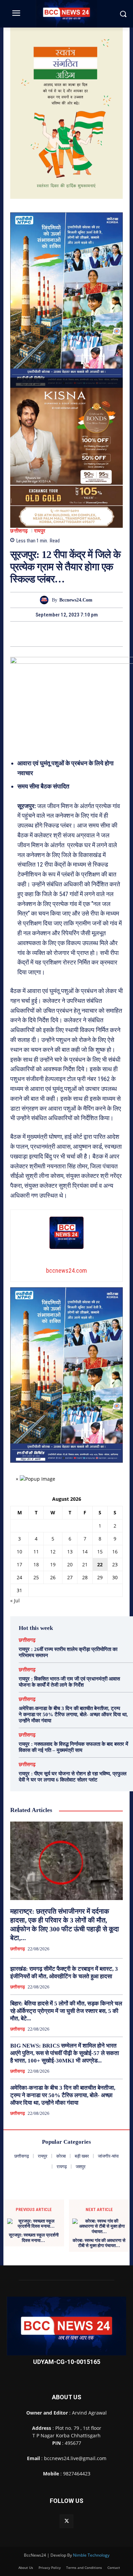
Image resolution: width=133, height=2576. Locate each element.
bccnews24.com (76, 600)
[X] (59, 634)
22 (100, 1564)
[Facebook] (43, 634)
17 (19, 1564)
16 (115, 1552)
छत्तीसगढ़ (19, 531)
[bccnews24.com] (46, 600)
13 (70, 1552)
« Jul (15, 1600)
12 (53, 1552)
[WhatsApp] (90, 634)
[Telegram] (74, 634)
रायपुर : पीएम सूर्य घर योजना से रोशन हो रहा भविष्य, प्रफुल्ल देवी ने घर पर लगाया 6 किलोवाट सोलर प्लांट (73, 1777)
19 (53, 1564)
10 (19, 1552)
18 (36, 1564)
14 (85, 1552)
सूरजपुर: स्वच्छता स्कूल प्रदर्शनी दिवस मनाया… (34, 2238)
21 (85, 1564)
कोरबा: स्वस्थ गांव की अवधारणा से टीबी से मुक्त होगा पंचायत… (99, 2243)
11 (36, 1552)
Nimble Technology (91, 2555)
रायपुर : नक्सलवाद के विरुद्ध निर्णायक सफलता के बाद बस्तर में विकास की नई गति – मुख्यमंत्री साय (73, 1747)
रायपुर (40, 531)
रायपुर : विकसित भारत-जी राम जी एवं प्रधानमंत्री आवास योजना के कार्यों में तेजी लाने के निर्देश (69, 1682)
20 (70, 1564)
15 (100, 1552)
